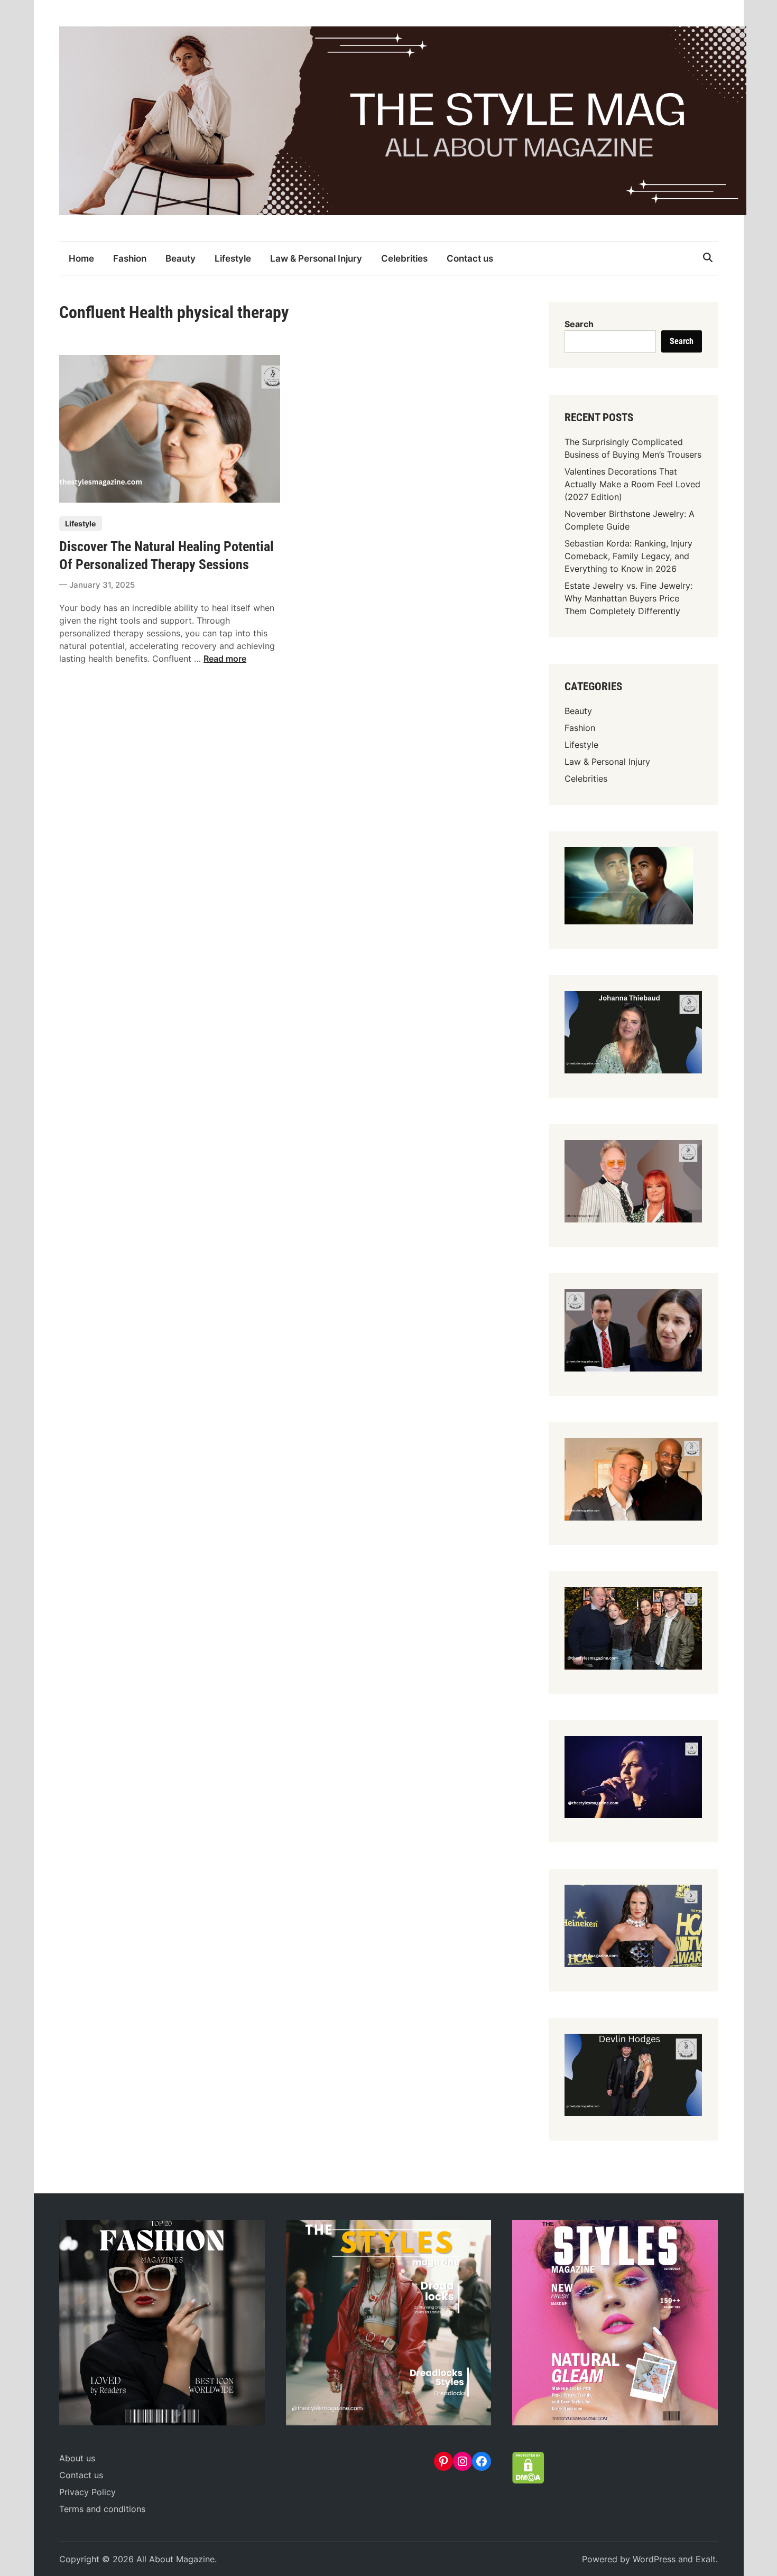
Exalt (706, 2559)
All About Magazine (175, 2559)
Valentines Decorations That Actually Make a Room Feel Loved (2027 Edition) (632, 484)
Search (579, 324)
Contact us (470, 258)
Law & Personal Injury (316, 258)
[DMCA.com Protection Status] (528, 2480)
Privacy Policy (87, 2492)
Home (81, 258)
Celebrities (404, 258)
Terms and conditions (102, 2509)
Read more (225, 659)
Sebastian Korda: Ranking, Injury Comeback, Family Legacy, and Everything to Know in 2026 (628, 556)
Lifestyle (233, 258)
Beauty (181, 258)
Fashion (130, 258)
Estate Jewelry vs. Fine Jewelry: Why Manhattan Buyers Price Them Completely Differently (628, 598)
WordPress (654, 2559)
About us (77, 2458)
